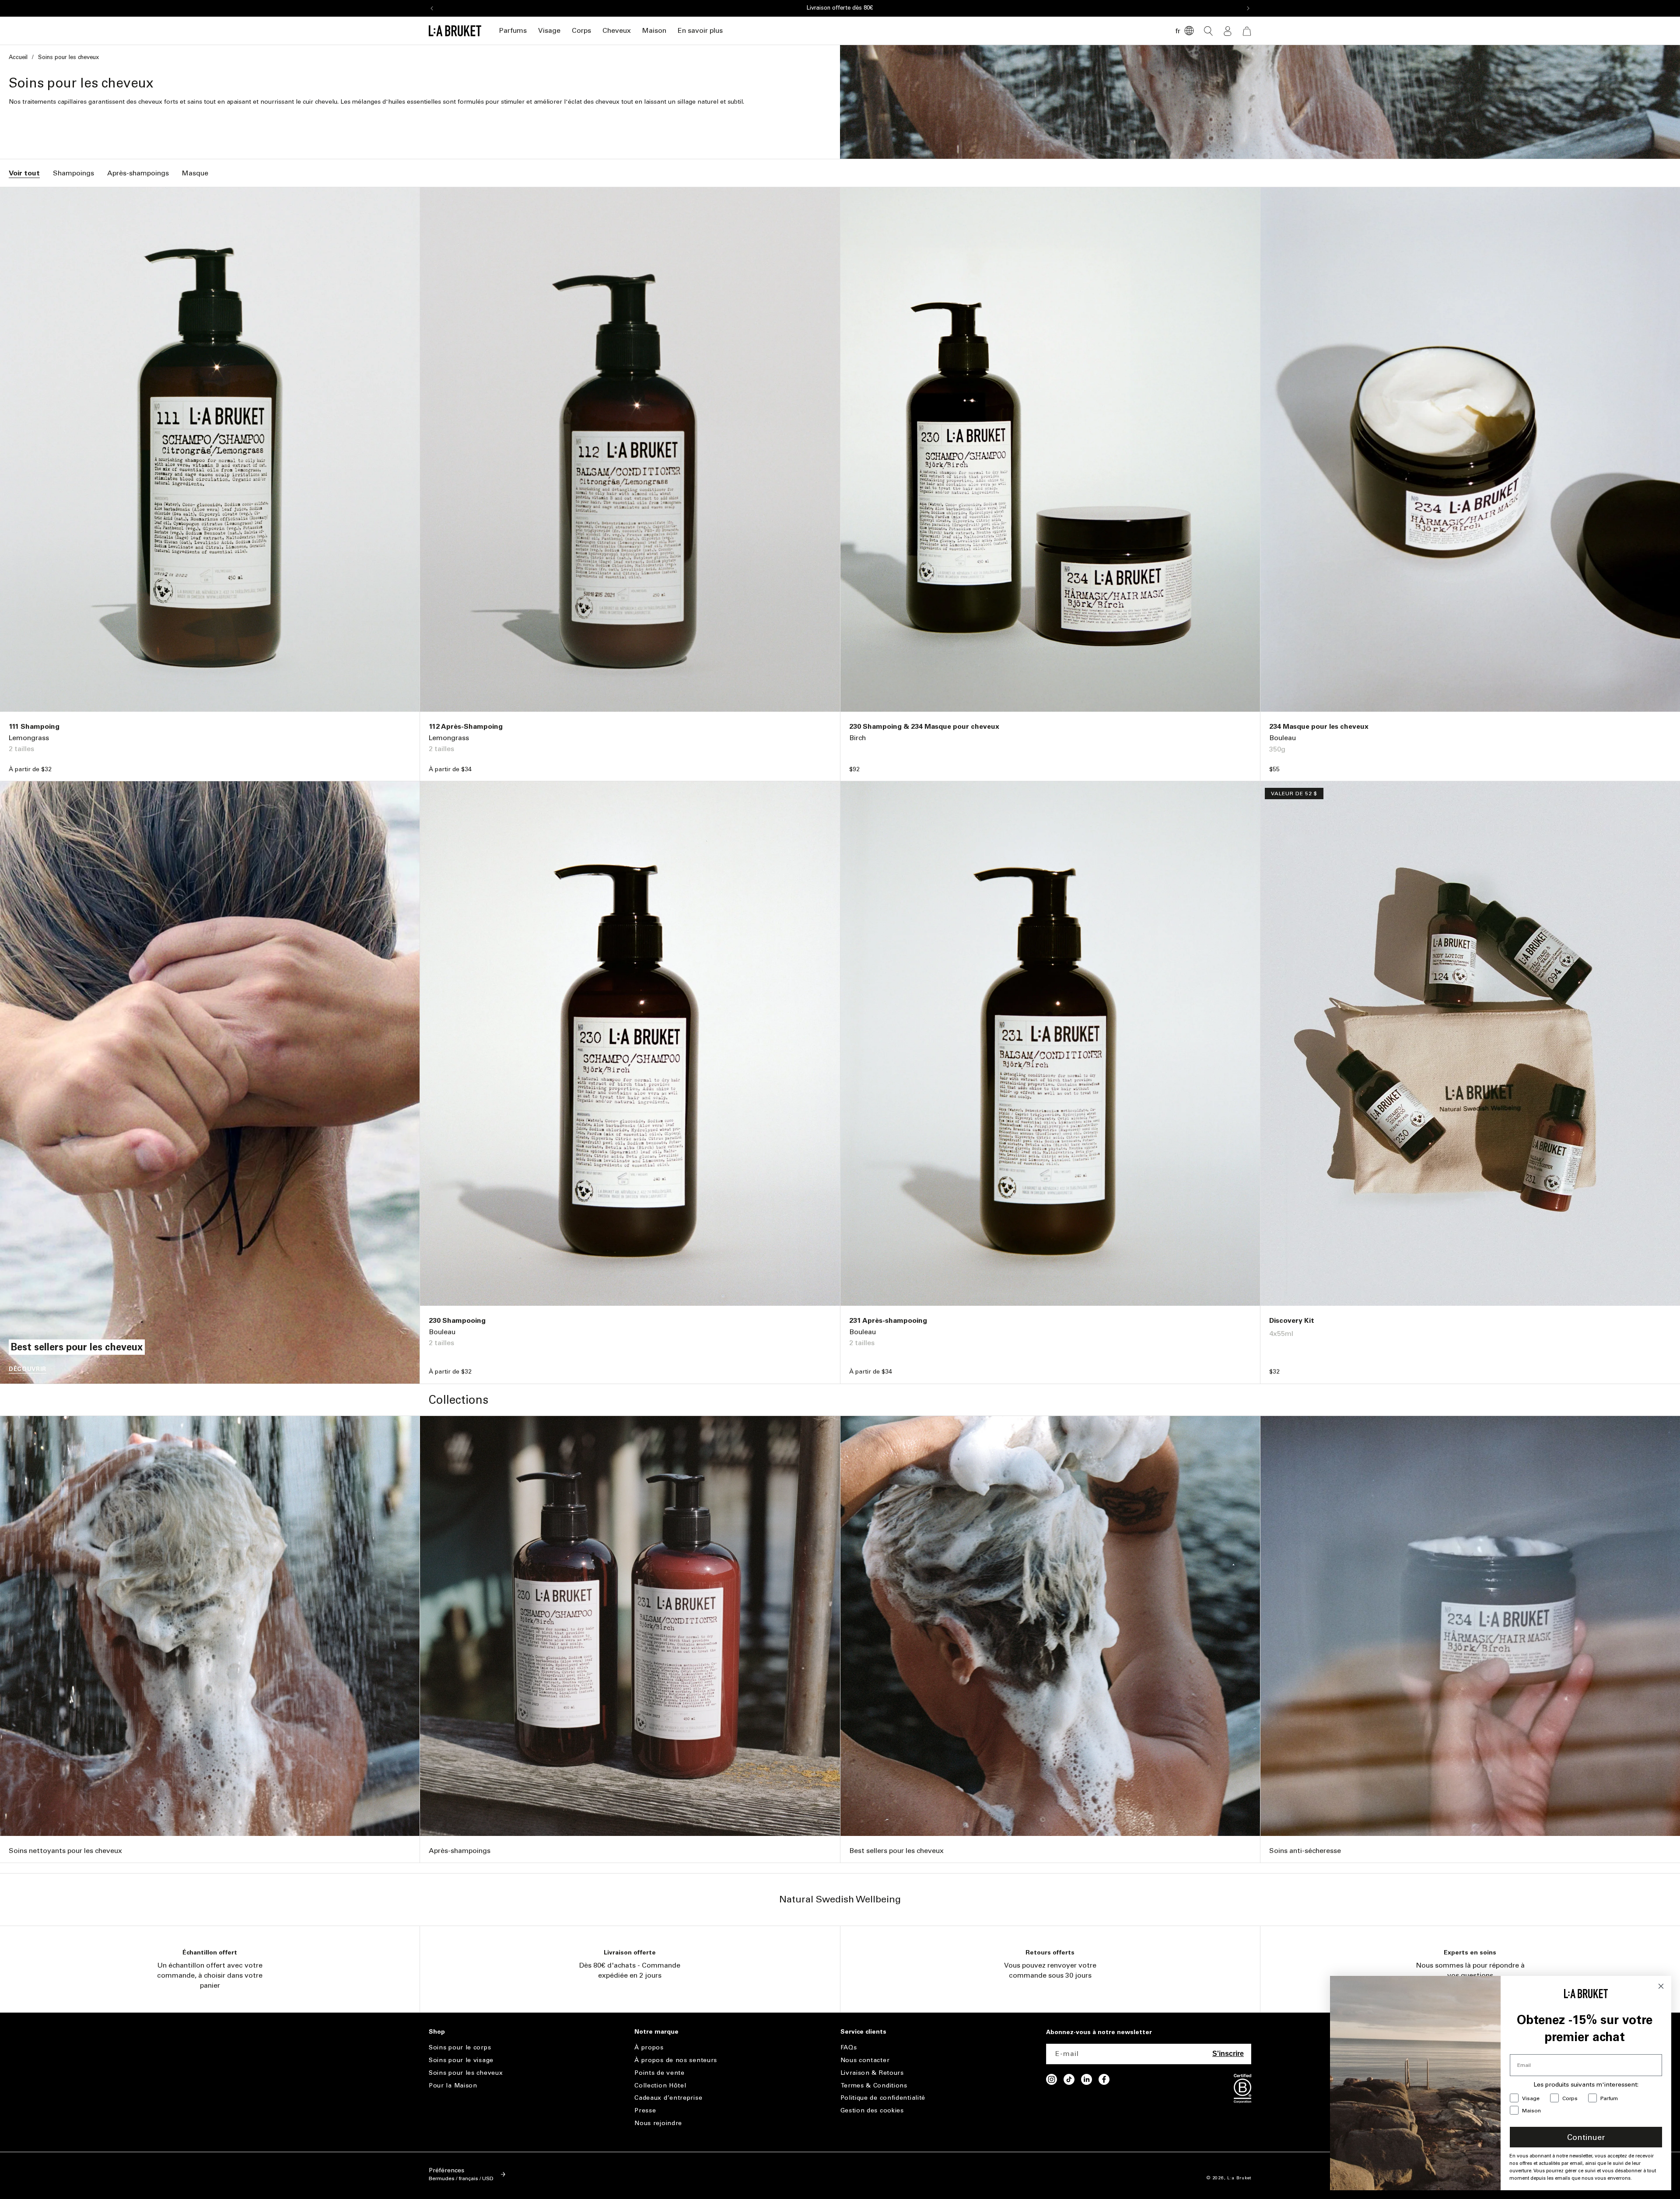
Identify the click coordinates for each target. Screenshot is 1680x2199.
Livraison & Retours (872, 2073)
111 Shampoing (34, 726)
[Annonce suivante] (1248, 8)
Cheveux (617, 30)
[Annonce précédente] (432, 8)
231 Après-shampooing (888, 1320)
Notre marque (656, 2032)
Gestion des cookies (872, 2110)
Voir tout (24, 173)
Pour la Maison (453, 2085)
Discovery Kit (1292, 1320)
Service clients (863, 2032)
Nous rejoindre (658, 2123)
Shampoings (73, 173)
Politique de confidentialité (883, 2098)
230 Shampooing (457, 1320)
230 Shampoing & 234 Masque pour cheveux (924, 726)
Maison (654, 30)
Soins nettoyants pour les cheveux (65, 1851)
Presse (645, 2110)
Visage (549, 30)
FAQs (849, 2048)
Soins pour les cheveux (466, 2073)
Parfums (513, 30)
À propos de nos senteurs (676, 2060)
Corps (581, 30)
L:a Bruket (1239, 2178)
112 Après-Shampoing (466, 726)
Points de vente (660, 2073)
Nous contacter (865, 2060)
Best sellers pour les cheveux (896, 1851)
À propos (649, 2048)
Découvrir (28, 1369)
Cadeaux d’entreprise (668, 2098)
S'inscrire (1228, 2054)
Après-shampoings (138, 173)
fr (1178, 31)
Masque (195, 173)
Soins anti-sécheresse (1305, 1851)
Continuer (1586, 2137)
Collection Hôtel (660, 2085)
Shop (437, 2032)
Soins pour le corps (460, 2048)
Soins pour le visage (461, 2060)
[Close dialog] (1661, 1986)
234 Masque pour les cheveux (1319, 726)
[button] (513, 31)
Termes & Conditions (874, 2085)
